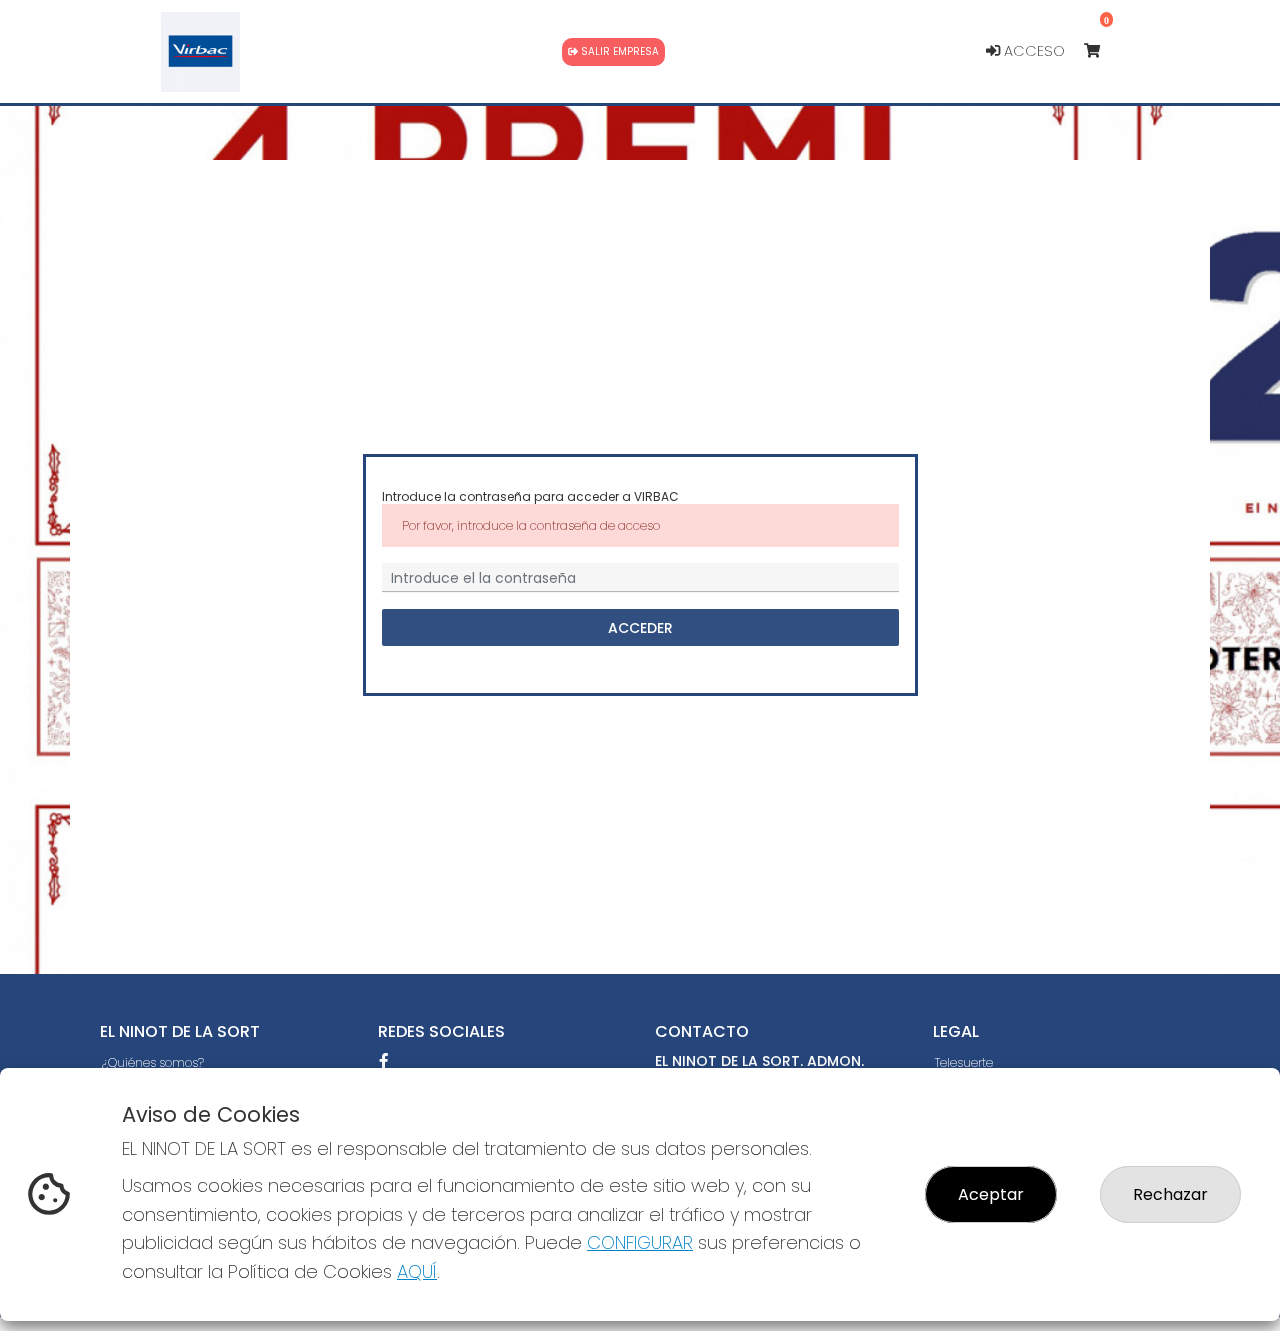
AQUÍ (417, 1271)
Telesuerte (964, 1062)
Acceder (640, 628)
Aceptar (991, 1194)
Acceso (1032, 51)
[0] (1101, 51)
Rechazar (1170, 1194)
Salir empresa (618, 51)
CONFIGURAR (640, 1242)
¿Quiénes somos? (153, 1062)
